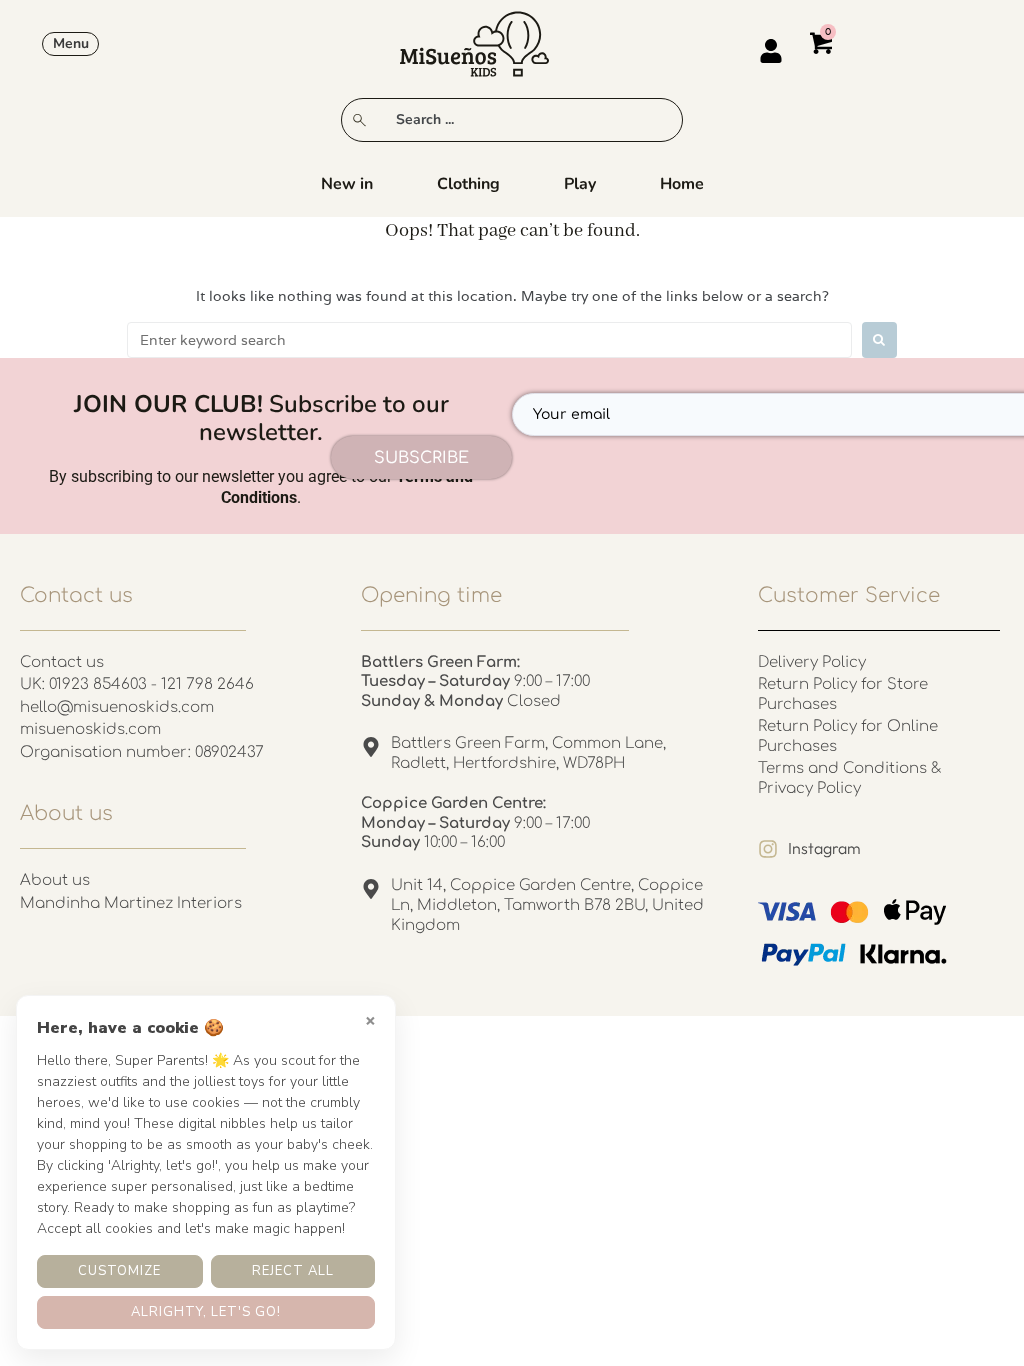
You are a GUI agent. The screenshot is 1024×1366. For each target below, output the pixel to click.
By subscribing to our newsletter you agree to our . (261, 487)
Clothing (468, 184)
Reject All (293, 1271)
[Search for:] (489, 340)
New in (347, 184)
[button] (70, 44)
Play (580, 184)
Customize (119, 1271)
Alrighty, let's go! (206, 1312)
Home (682, 184)
